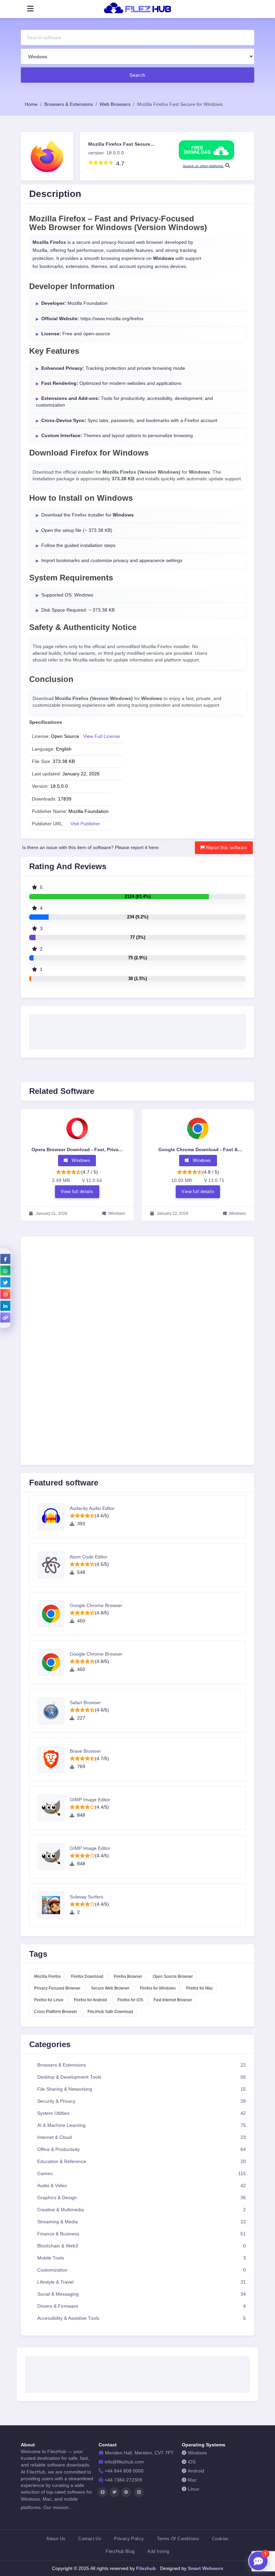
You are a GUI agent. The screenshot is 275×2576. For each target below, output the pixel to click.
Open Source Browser (173, 1976)
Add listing (158, 2551)
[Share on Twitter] (5, 1282)
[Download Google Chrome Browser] (54, 1614)
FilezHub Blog (120, 2551)
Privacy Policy (129, 2539)
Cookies (220, 2539)
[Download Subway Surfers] (54, 1905)
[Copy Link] (5, 1317)
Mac (192, 2480)
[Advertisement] (137, 1030)
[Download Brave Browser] (54, 1759)
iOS (192, 2462)
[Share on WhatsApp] (5, 1270)
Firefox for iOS (130, 2000)
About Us (56, 2539)
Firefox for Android (90, 2000)
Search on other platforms (203, 166)
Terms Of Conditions (178, 2539)
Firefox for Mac (200, 1988)
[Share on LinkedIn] (5, 1306)
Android (196, 2471)
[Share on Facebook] (5, 1259)
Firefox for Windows (158, 1988)
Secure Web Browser (110, 1988)
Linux (194, 2489)
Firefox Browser (128, 1976)
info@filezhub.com (124, 2462)
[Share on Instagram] (5, 1294)
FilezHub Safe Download (110, 2012)
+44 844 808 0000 (124, 2471)
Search (137, 75)
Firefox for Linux (49, 2000)
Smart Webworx (205, 2568)
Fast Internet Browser (173, 2000)
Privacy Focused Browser (57, 1988)
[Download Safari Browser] (54, 1711)
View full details (77, 1191)
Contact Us (90, 2539)
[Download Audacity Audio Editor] (54, 1517)
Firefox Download (87, 1976)
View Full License (102, 736)
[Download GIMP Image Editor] (54, 1808)
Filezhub (145, 2568)
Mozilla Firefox (47, 1976)
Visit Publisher (85, 824)
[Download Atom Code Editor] (54, 1565)
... (71, 2507)
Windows (197, 2453)
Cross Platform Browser (56, 2012)
